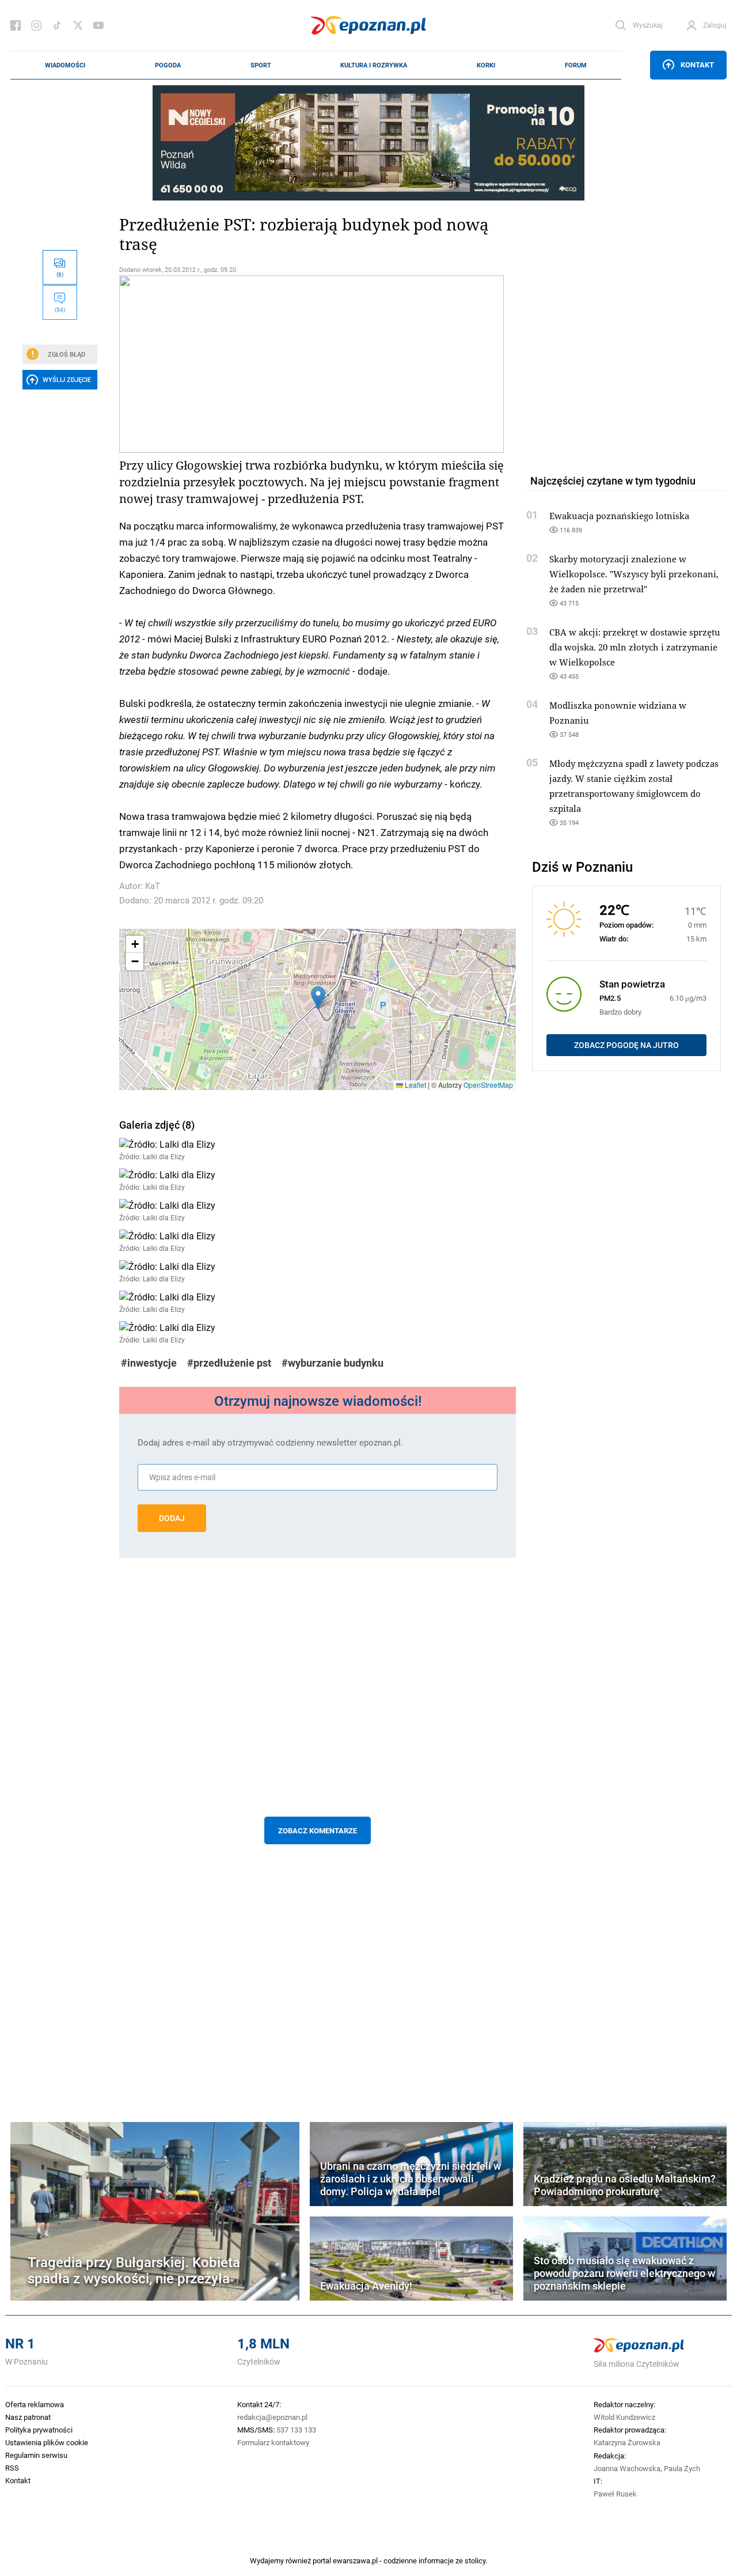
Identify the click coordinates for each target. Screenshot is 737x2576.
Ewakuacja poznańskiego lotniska (619, 516)
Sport (261, 65)
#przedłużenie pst (229, 1363)
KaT (153, 886)
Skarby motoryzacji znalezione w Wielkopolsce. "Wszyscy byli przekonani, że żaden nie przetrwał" (634, 574)
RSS (12, 2468)
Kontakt (697, 65)
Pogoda (168, 65)
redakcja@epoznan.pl (272, 2417)
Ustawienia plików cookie (47, 2442)
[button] (318, 998)
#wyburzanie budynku (333, 1363)
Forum (576, 65)
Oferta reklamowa (35, 2404)
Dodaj (172, 1518)
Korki (486, 65)
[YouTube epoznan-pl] (98, 25)
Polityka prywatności (39, 2430)
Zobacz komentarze (318, 1830)
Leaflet (415, 1085)
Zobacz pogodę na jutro (626, 1045)
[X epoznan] (78, 25)
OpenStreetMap (488, 1085)
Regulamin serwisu (36, 2455)
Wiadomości (65, 65)
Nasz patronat (28, 2417)
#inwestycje (149, 1363)
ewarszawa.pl (355, 2560)
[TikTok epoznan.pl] (57, 25)
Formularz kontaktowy (273, 2442)
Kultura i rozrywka (374, 65)
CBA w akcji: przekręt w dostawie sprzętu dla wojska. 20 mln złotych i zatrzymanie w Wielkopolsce (635, 647)
